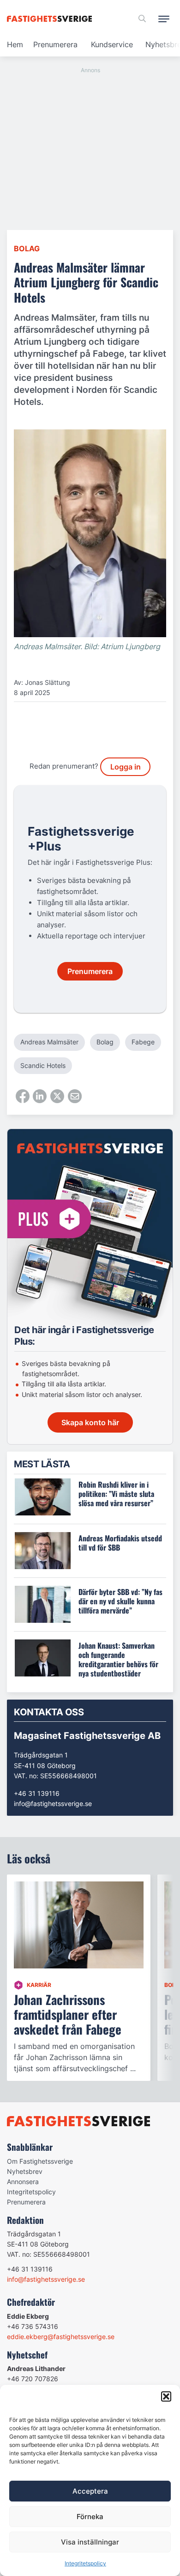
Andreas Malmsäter (49, 1042)
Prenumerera (55, 44)
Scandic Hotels (43, 1065)
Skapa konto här (90, 1422)
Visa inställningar (90, 2542)
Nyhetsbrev (25, 2171)
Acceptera (90, 2491)
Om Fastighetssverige (40, 2161)
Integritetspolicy (85, 2563)
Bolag (27, 248)
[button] (166, 2396)
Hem (15, 44)
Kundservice (112, 44)
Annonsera (23, 2182)
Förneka (90, 2517)
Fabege (143, 1042)
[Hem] (51, 19)
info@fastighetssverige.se (53, 1803)
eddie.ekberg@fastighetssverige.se (61, 2337)
